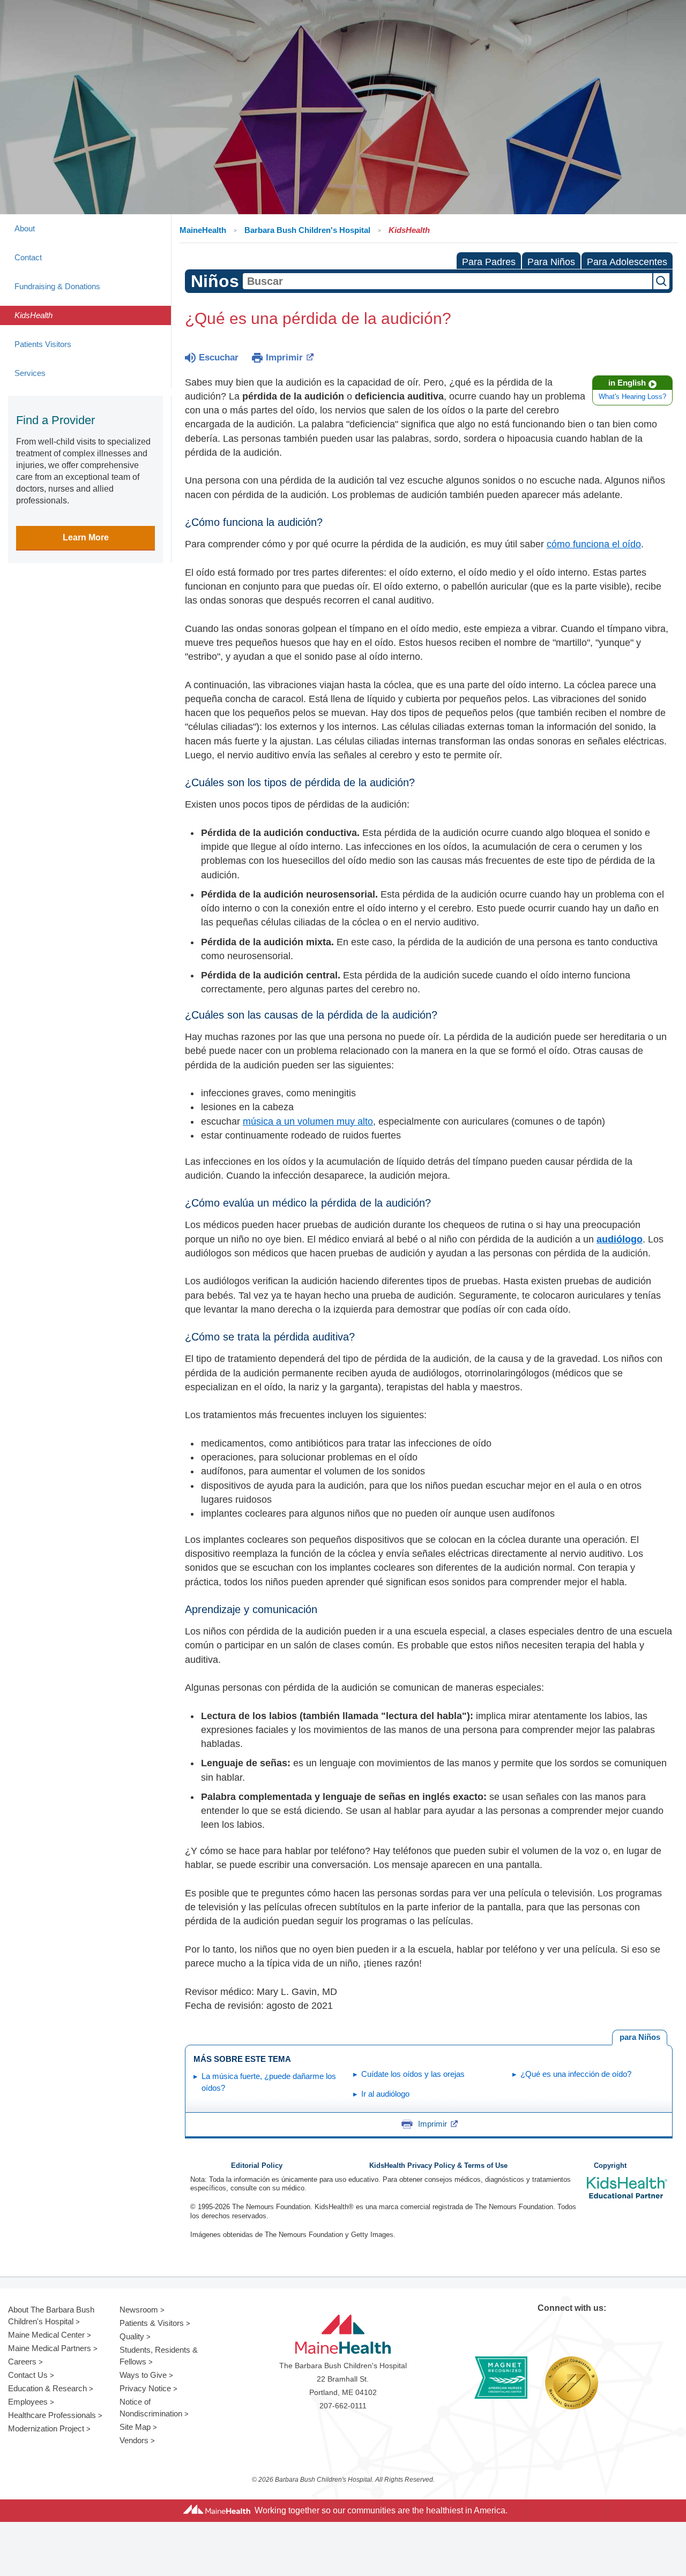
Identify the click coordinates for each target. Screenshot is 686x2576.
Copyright (610, 2166)
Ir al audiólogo (385, 2094)
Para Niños (551, 262)
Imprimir (284, 357)
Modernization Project (46, 2428)
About (25, 228)
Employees (28, 2402)
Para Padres (489, 262)
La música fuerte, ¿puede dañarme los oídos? (269, 2082)
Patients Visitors (43, 344)
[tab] (640, 2038)
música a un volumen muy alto (308, 1121)
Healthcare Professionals (52, 2415)
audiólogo (620, 1239)
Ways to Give (143, 2375)
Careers (22, 2362)
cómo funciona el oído (594, 544)
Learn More (86, 537)
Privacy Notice (145, 2388)
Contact (28, 257)
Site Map (135, 2427)
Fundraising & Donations (57, 286)
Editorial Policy (257, 2166)
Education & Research (47, 2388)
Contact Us (28, 2375)
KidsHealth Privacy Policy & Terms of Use (438, 2166)
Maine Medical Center (46, 2335)
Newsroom (139, 2310)
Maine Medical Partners (50, 2348)
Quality (132, 2336)
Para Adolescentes (627, 262)
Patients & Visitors (152, 2323)
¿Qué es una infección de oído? (576, 2074)
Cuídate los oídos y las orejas (413, 2074)
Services (30, 373)
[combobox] (448, 281)
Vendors (134, 2440)
